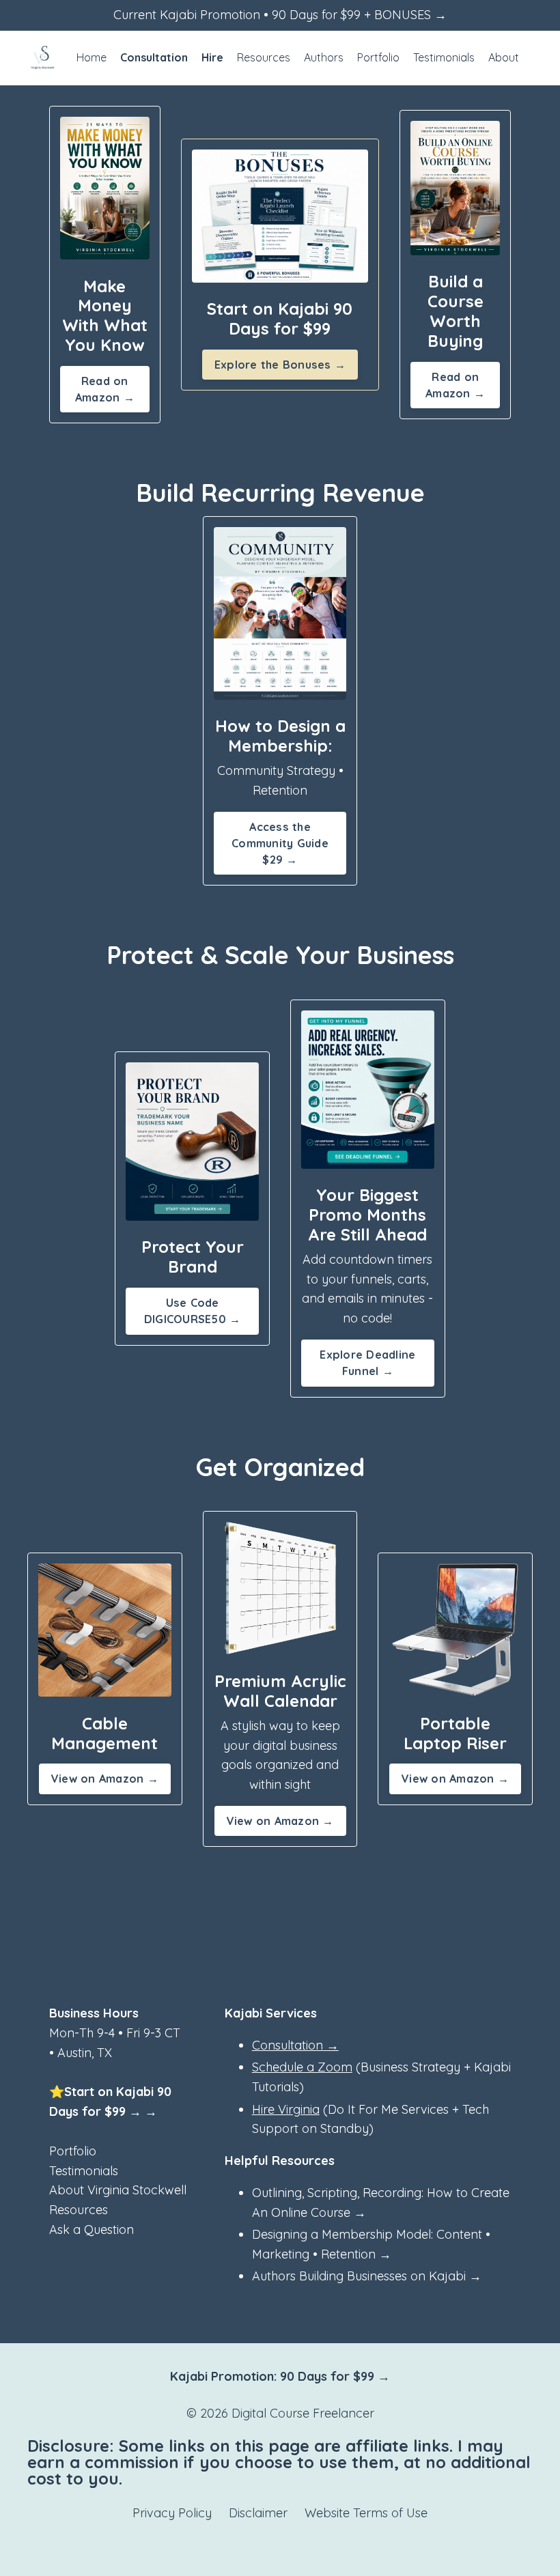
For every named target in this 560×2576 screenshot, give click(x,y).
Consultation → (295, 2045)
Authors (324, 57)
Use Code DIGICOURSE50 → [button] (193, 1311)
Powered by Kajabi (280, 2541)
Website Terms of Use (366, 2513)
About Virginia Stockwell (118, 2190)
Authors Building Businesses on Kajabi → (367, 2276)
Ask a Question (92, 2230)
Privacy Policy (172, 2513)
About (504, 57)
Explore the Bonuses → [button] (280, 365)
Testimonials (444, 57)
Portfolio (378, 57)
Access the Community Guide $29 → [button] (280, 844)
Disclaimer (258, 2513)
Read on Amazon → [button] (105, 389)
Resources (264, 57)
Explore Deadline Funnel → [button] (367, 1363)
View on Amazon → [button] (105, 1779)
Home (92, 57)
